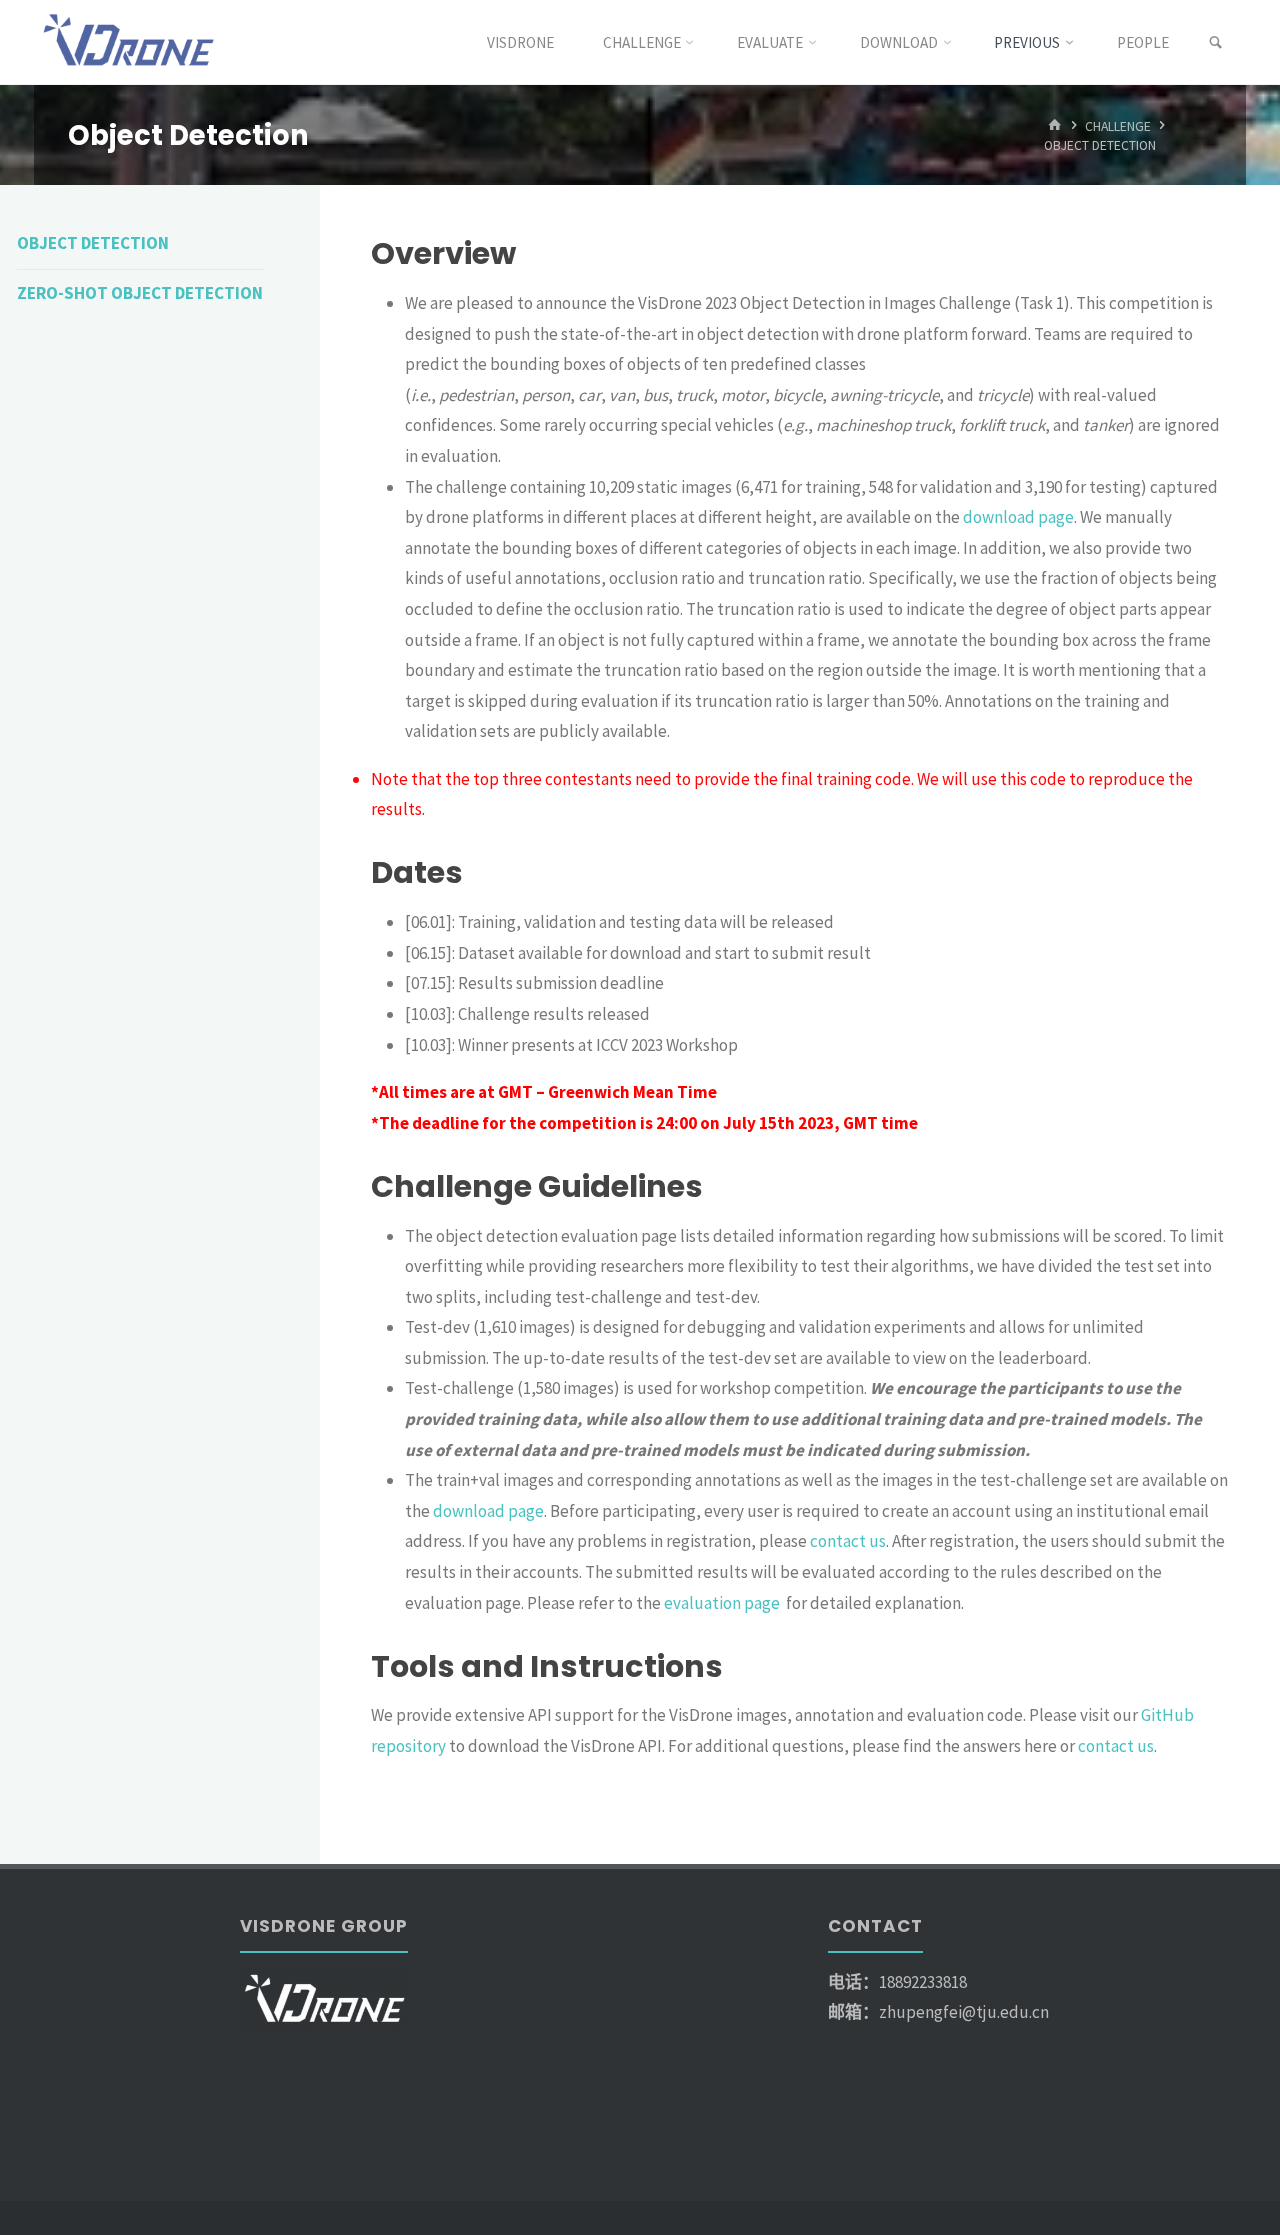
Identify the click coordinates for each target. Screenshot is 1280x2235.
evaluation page (723, 1603)
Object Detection (93, 243)
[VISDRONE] (130, 42)
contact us (848, 1541)
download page (1018, 517)
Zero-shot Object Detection (140, 293)
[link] (1215, 43)
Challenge (1118, 125)
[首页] (1055, 125)
